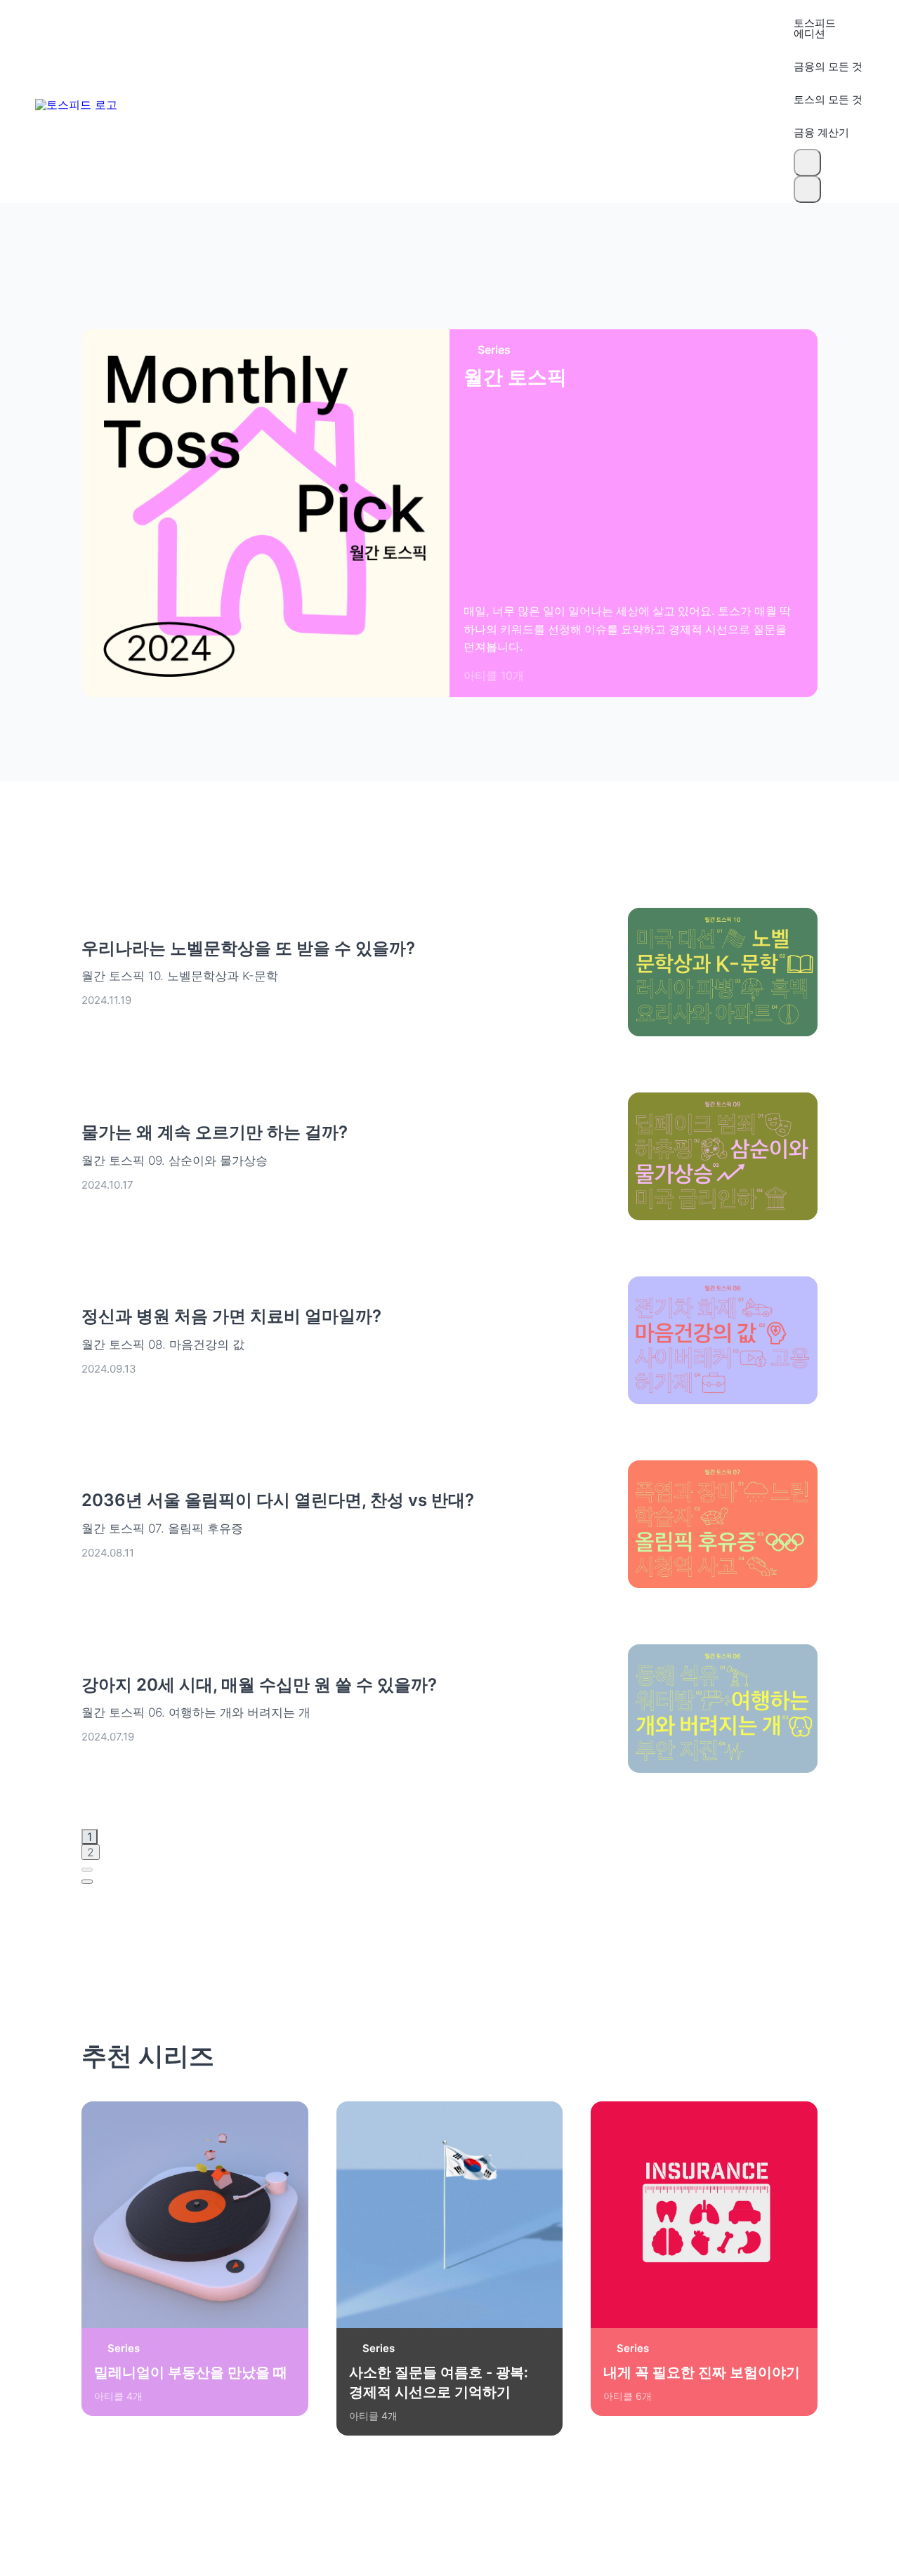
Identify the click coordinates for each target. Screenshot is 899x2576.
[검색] (807, 163)
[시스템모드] (807, 189)
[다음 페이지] (87, 1882)
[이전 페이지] (87, 1870)
